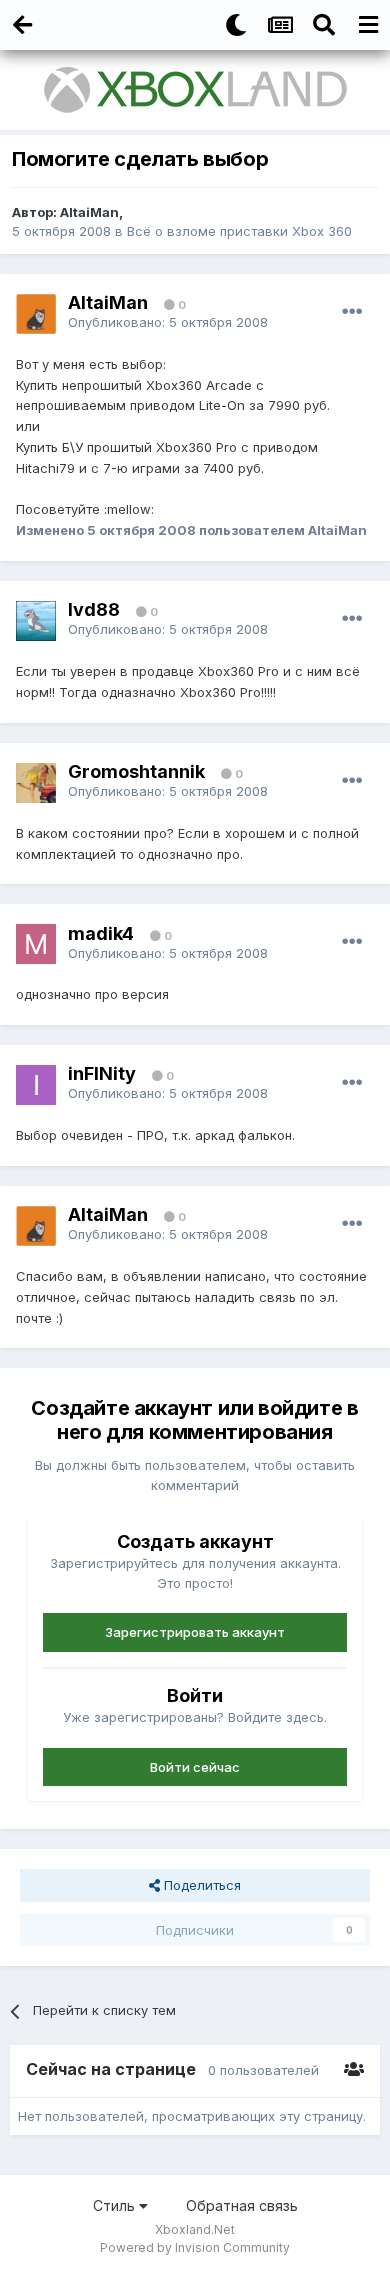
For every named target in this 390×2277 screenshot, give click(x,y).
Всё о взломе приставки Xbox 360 (239, 231)
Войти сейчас (195, 1767)
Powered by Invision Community (195, 2247)
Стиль (116, 2205)
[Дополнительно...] (352, 312)
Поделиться (200, 1885)
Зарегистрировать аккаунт (195, 1632)
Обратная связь (242, 2205)
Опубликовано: (168, 322)
